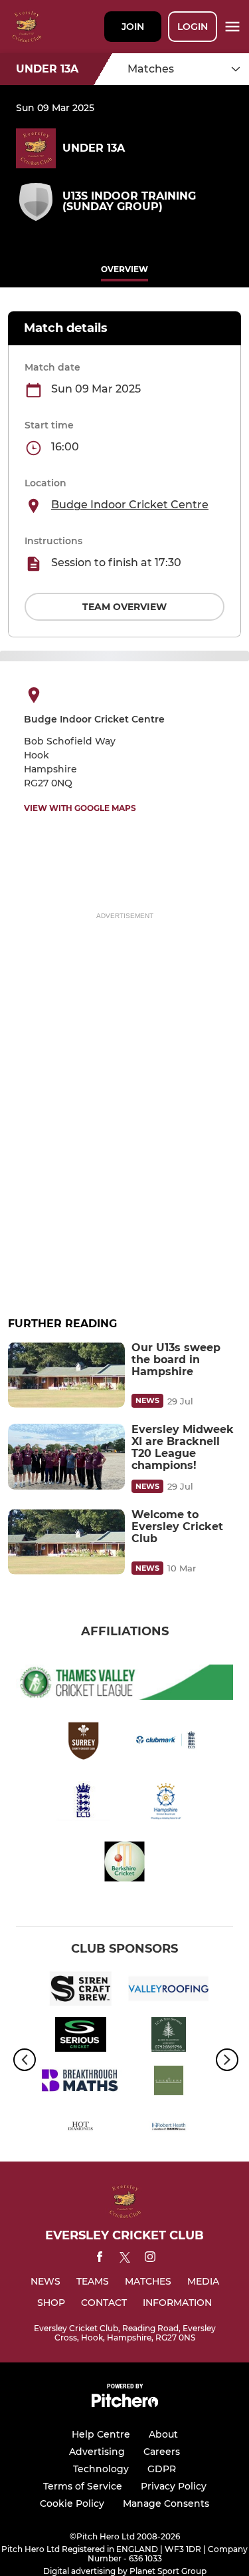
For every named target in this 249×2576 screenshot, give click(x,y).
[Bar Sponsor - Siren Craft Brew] (81, 1991)
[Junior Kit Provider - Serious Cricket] (81, 2037)
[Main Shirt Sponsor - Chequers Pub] (169, 2083)
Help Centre (101, 2434)
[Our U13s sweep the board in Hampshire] (66, 1375)
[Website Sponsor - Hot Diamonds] (81, 2129)
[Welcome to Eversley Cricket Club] (66, 1542)
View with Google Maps (80, 808)
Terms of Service (83, 2486)
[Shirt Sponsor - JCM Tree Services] (169, 2037)
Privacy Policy (174, 2486)
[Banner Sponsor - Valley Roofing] (169, 1991)
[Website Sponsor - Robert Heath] (169, 2129)
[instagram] (150, 2259)
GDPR (162, 2469)
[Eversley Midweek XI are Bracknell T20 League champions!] (66, 1457)
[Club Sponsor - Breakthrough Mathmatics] (81, 2083)
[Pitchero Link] (125, 2404)
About (163, 2434)
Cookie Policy (72, 2503)
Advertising (97, 2452)
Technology (101, 2469)
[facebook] (100, 2259)
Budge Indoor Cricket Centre (130, 505)
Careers (162, 2452)
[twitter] (125, 2259)
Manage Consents (166, 2503)
